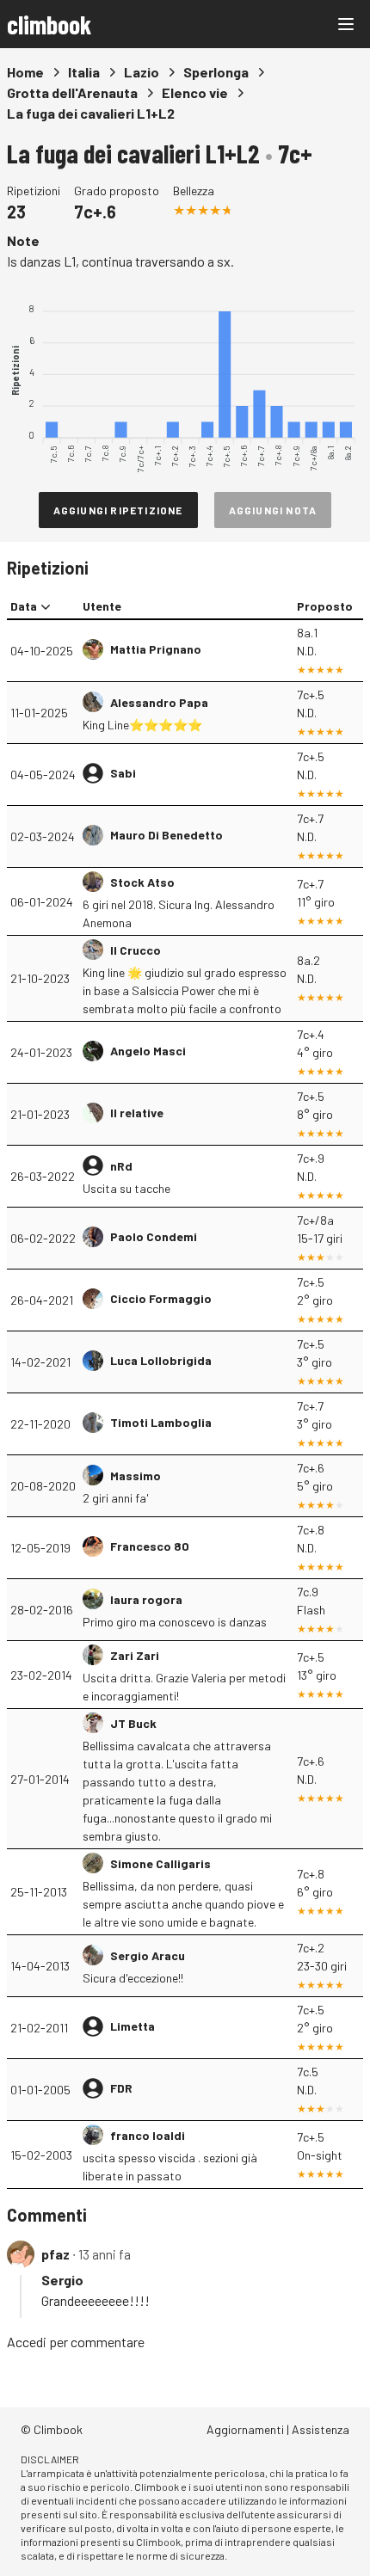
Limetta (133, 2026)
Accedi (27, 2342)
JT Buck (133, 1723)
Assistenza (321, 2429)
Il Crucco (136, 950)
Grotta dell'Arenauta (72, 92)
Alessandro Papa (159, 702)
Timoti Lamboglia (161, 1422)
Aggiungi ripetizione (118, 510)
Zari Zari (135, 1655)
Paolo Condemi (154, 1236)
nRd (121, 1166)
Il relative (137, 1113)
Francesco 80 (150, 1546)
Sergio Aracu (148, 1955)
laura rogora (146, 1599)
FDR (121, 2088)
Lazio (142, 72)
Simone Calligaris (160, 1863)
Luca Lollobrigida (161, 1360)
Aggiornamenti (245, 2429)
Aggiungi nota (273, 510)
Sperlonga (216, 72)
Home (25, 72)
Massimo (136, 1476)
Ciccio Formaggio (161, 1298)
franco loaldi (148, 2135)
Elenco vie (195, 92)
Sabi (123, 773)
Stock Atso (142, 882)
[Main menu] (346, 24)
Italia (84, 72)
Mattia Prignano (156, 649)
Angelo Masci (148, 1051)
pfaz (55, 2254)
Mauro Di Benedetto (166, 835)
